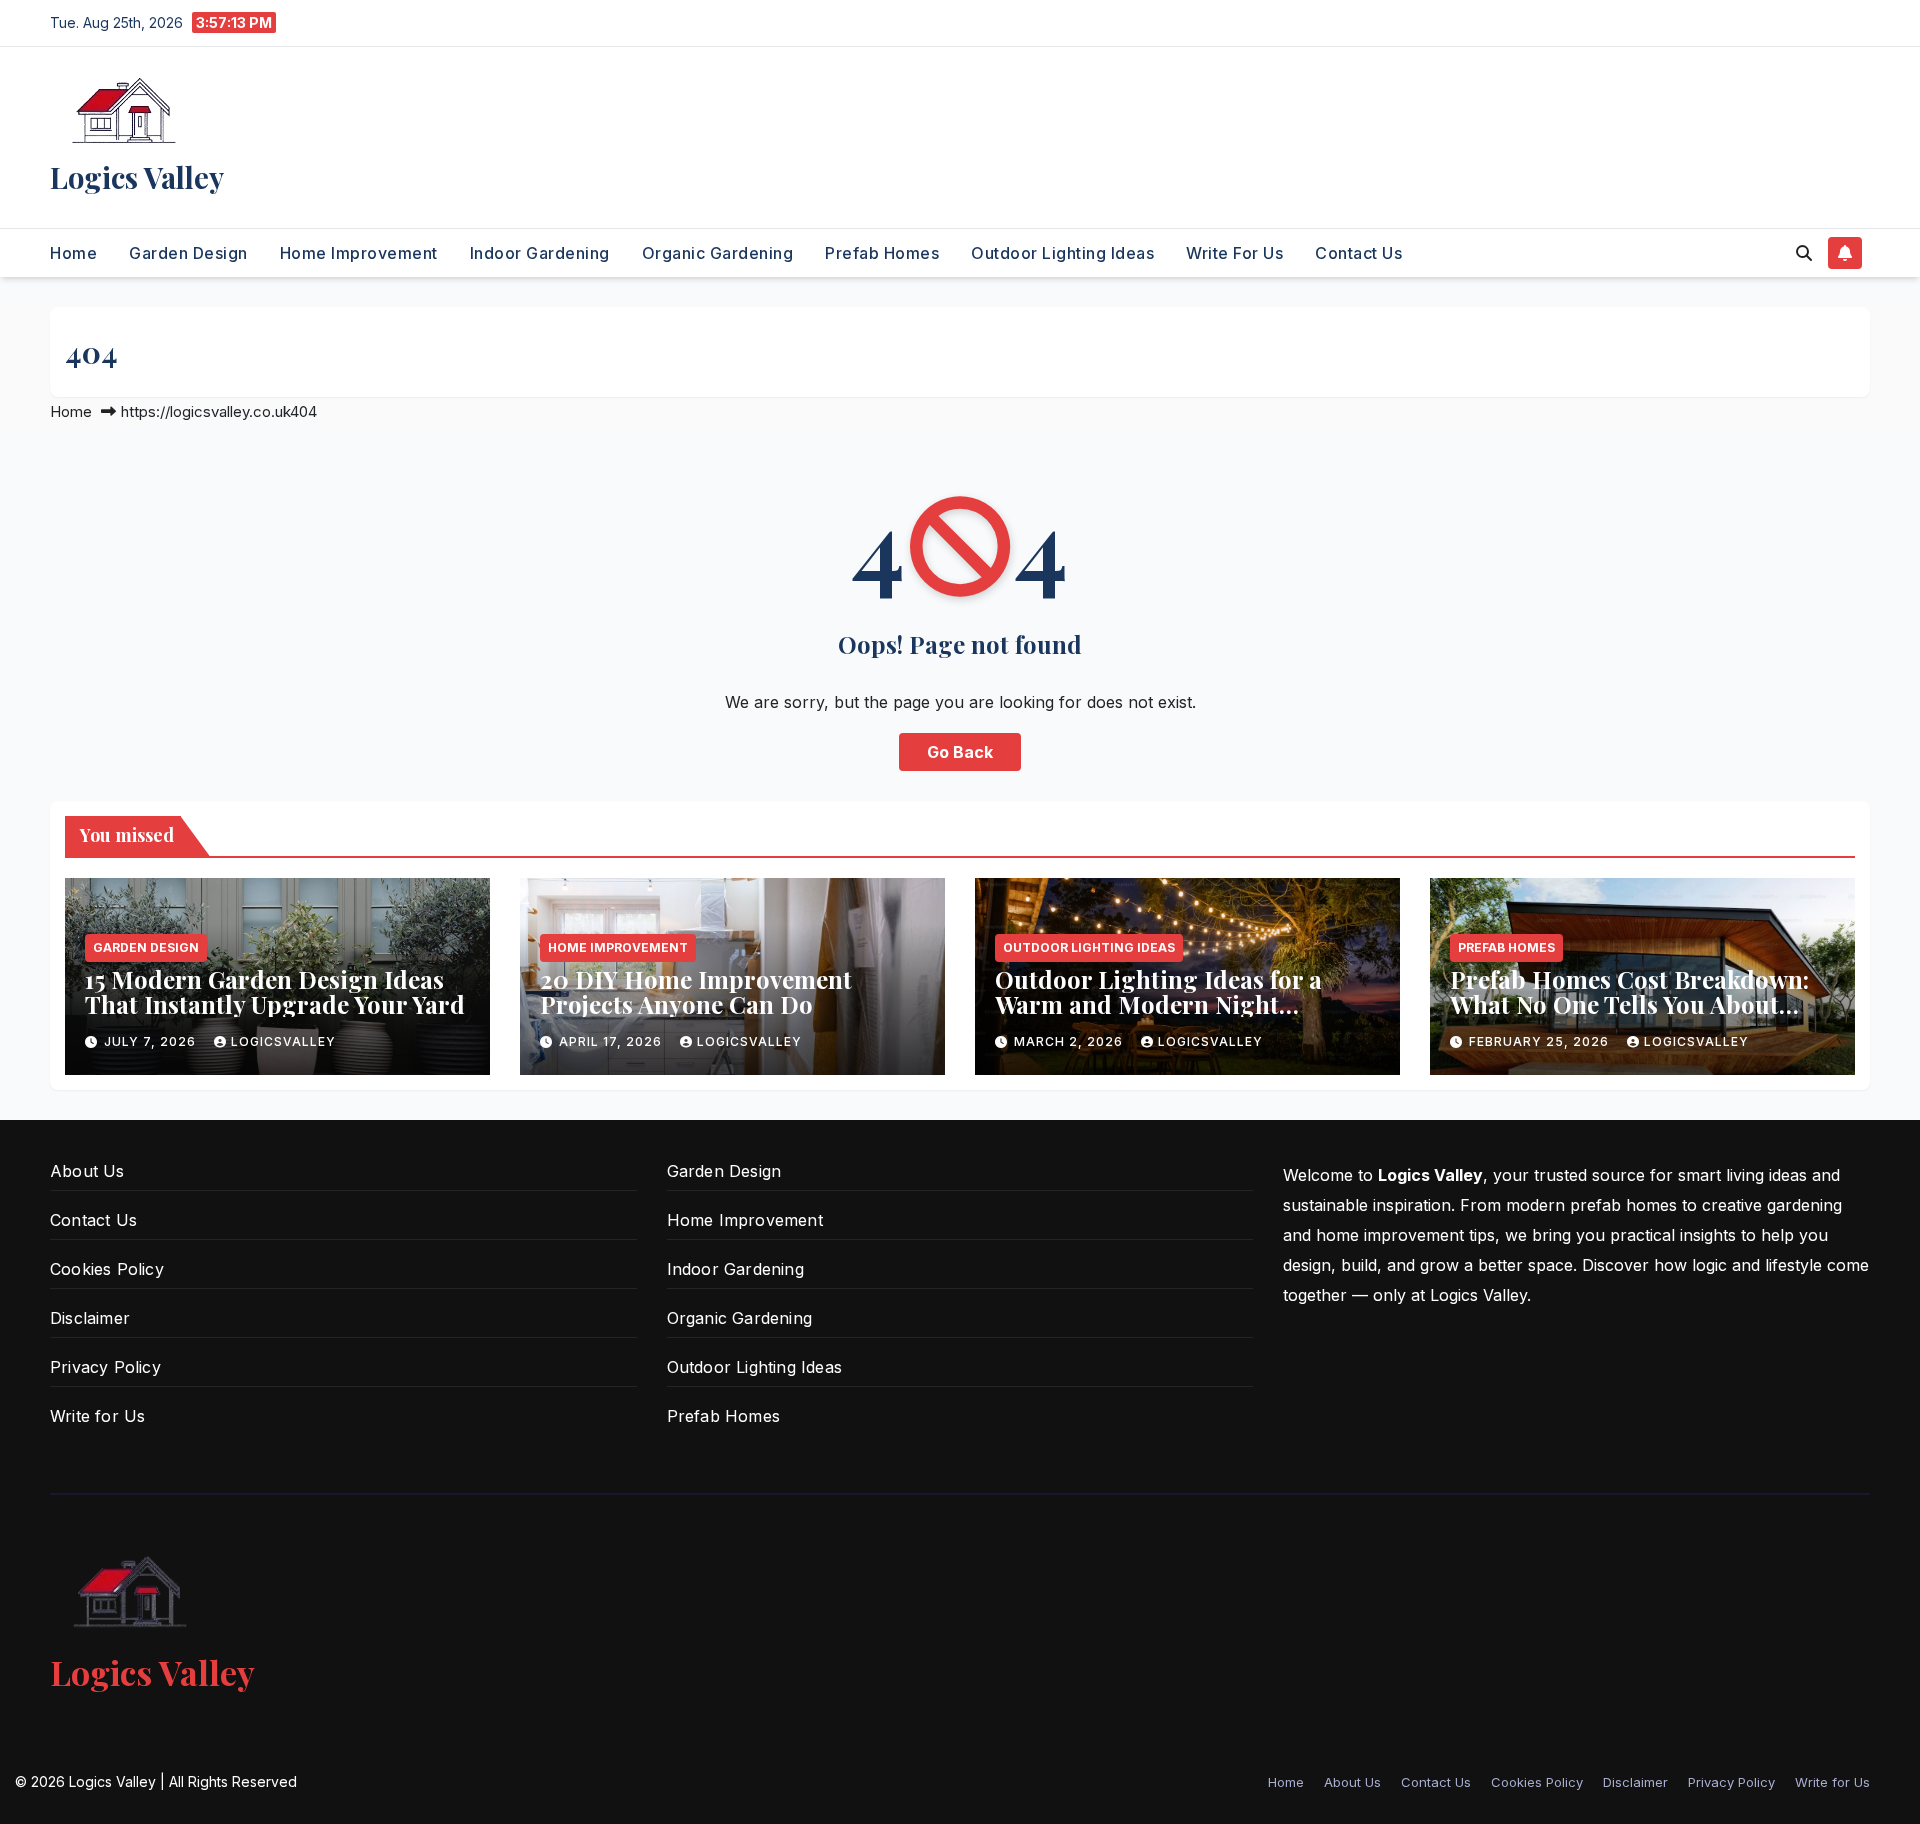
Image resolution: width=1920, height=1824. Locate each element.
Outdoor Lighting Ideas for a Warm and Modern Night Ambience (1158, 1004)
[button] (1804, 253)
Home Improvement (359, 253)
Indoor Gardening (540, 253)
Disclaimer (90, 1318)
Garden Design (188, 253)
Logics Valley (137, 177)
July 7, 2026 (152, 1041)
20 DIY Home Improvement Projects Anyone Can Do (696, 991)
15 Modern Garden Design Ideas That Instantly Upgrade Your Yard (275, 991)
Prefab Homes (882, 253)
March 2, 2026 (1070, 1041)
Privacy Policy (105, 1367)
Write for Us (1234, 253)
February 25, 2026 (1541, 1041)
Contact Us (1358, 253)
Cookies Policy (107, 1269)
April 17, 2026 (612, 1041)
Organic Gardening (718, 253)
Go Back (960, 752)
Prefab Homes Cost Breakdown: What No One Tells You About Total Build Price (1629, 1004)
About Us (87, 1171)
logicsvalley (283, 1041)
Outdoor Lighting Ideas (1062, 253)
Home (73, 253)
